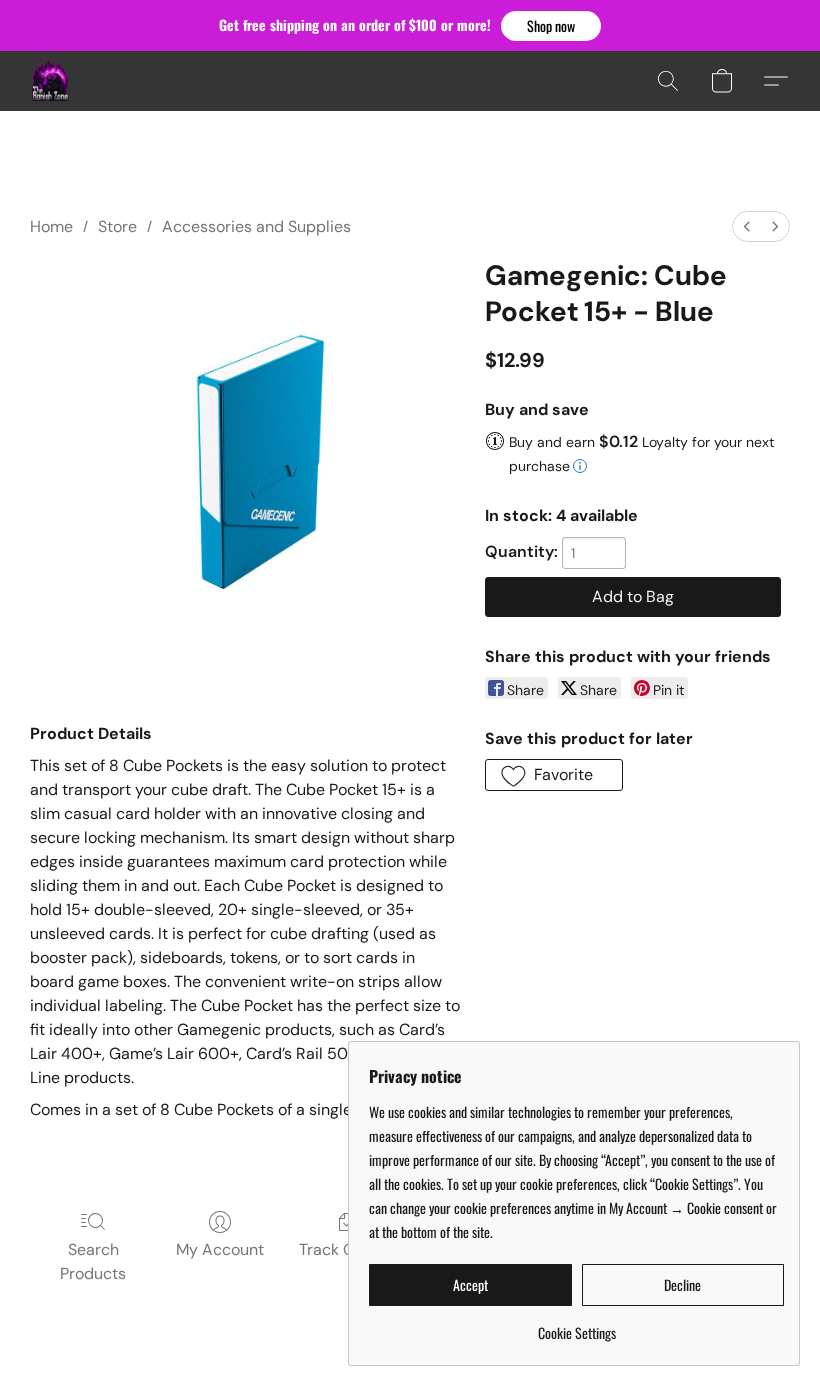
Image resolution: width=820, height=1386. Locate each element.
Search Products (93, 1261)
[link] (576, 1325)
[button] (551, 26)
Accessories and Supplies (256, 226)
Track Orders (346, 1249)
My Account (220, 1249)
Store (117, 226)
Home (51, 226)
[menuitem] (747, 226)
